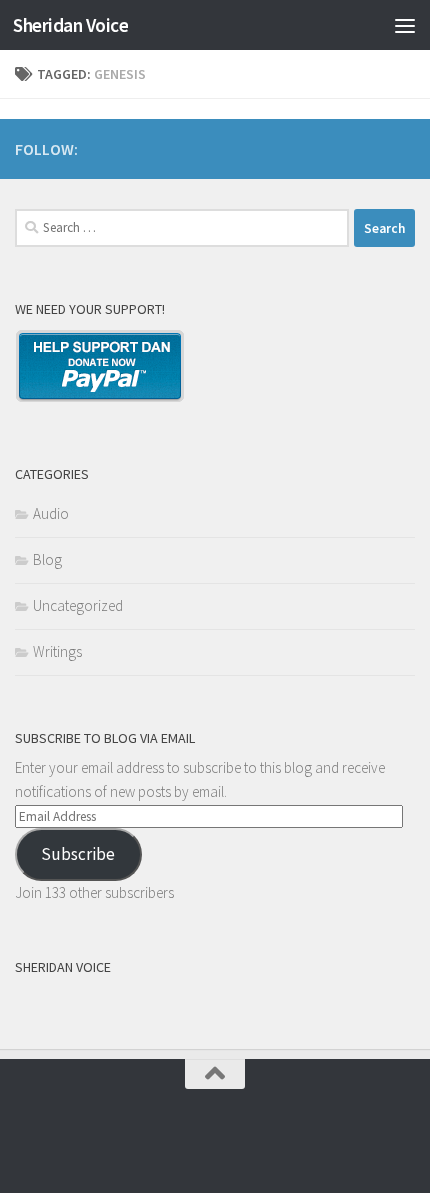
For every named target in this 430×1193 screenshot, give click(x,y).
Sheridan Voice (70, 25)
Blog (47, 559)
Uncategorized (78, 605)
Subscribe (78, 854)
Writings (57, 651)
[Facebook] (403, 146)
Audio (51, 513)
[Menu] (405, 25)
